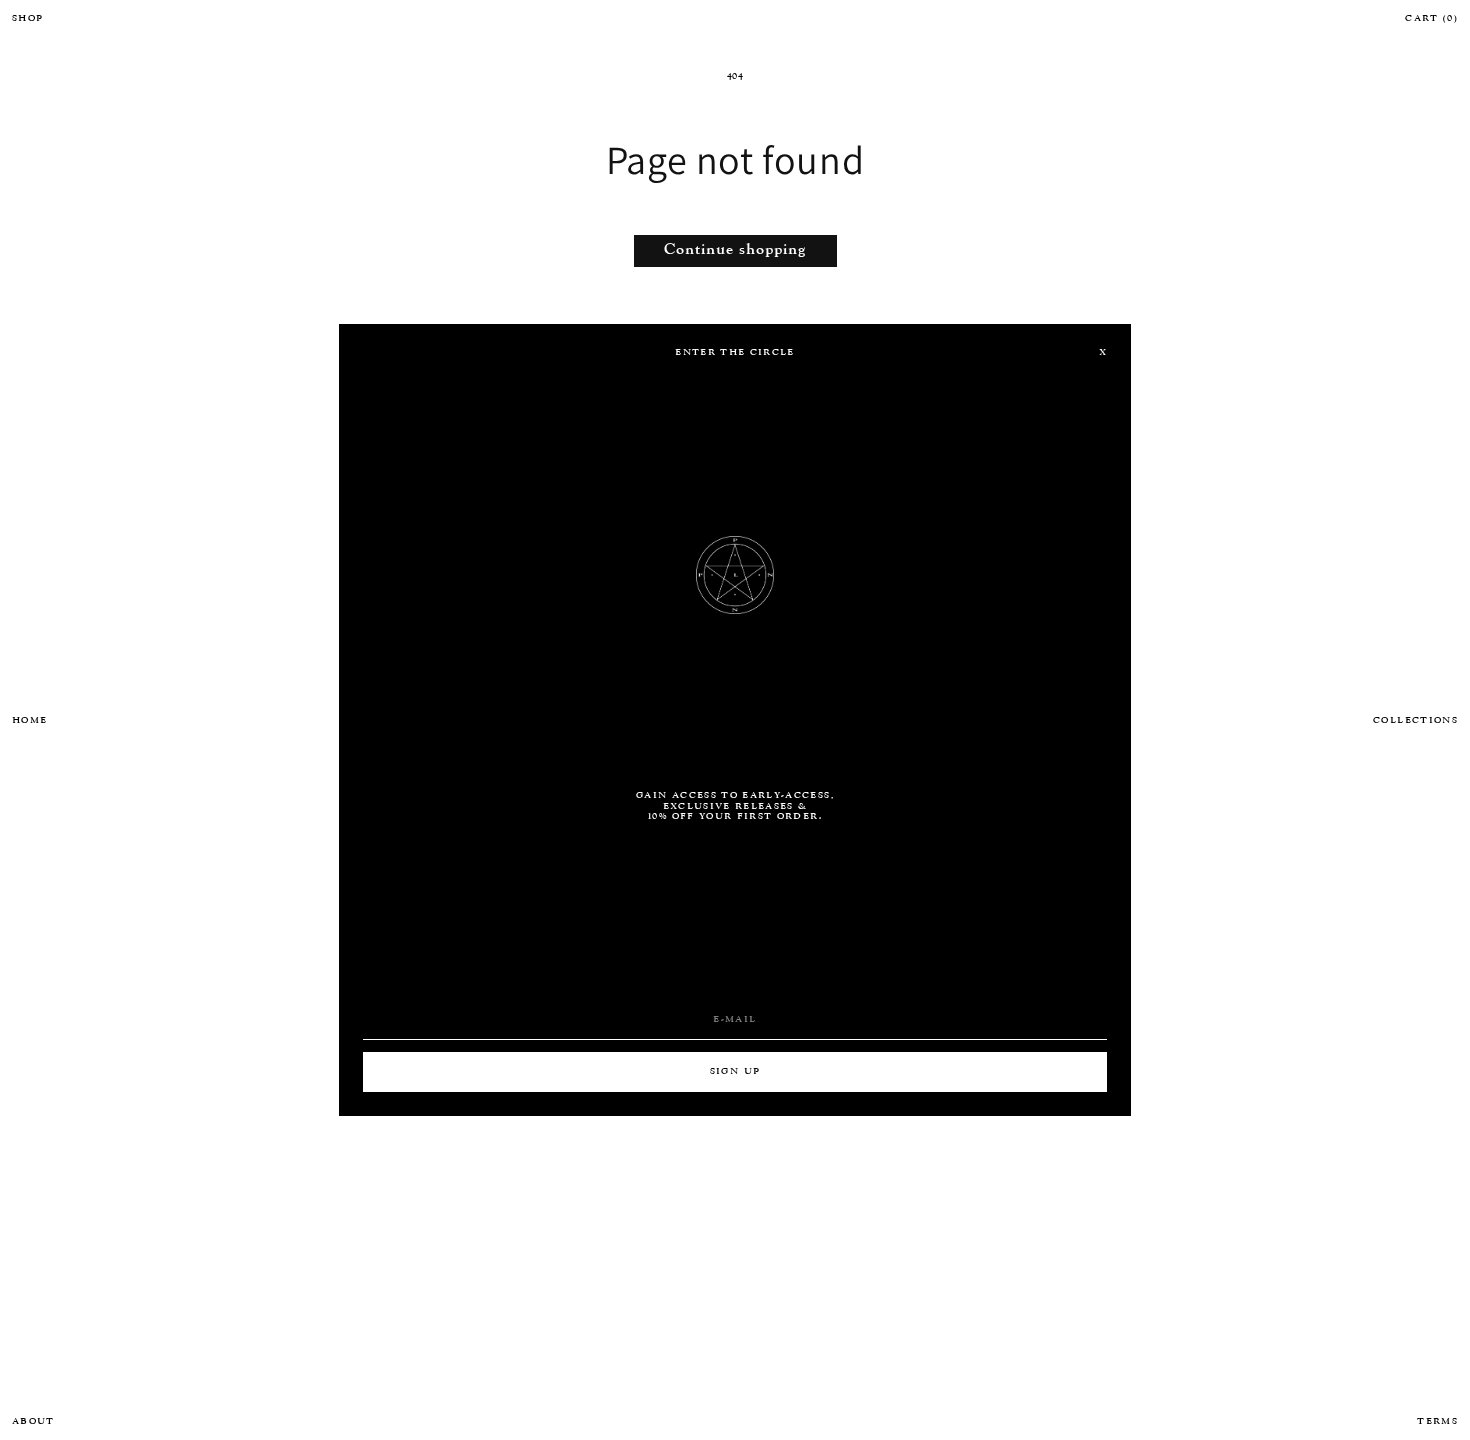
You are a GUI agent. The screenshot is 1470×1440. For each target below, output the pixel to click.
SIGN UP (735, 1071)
